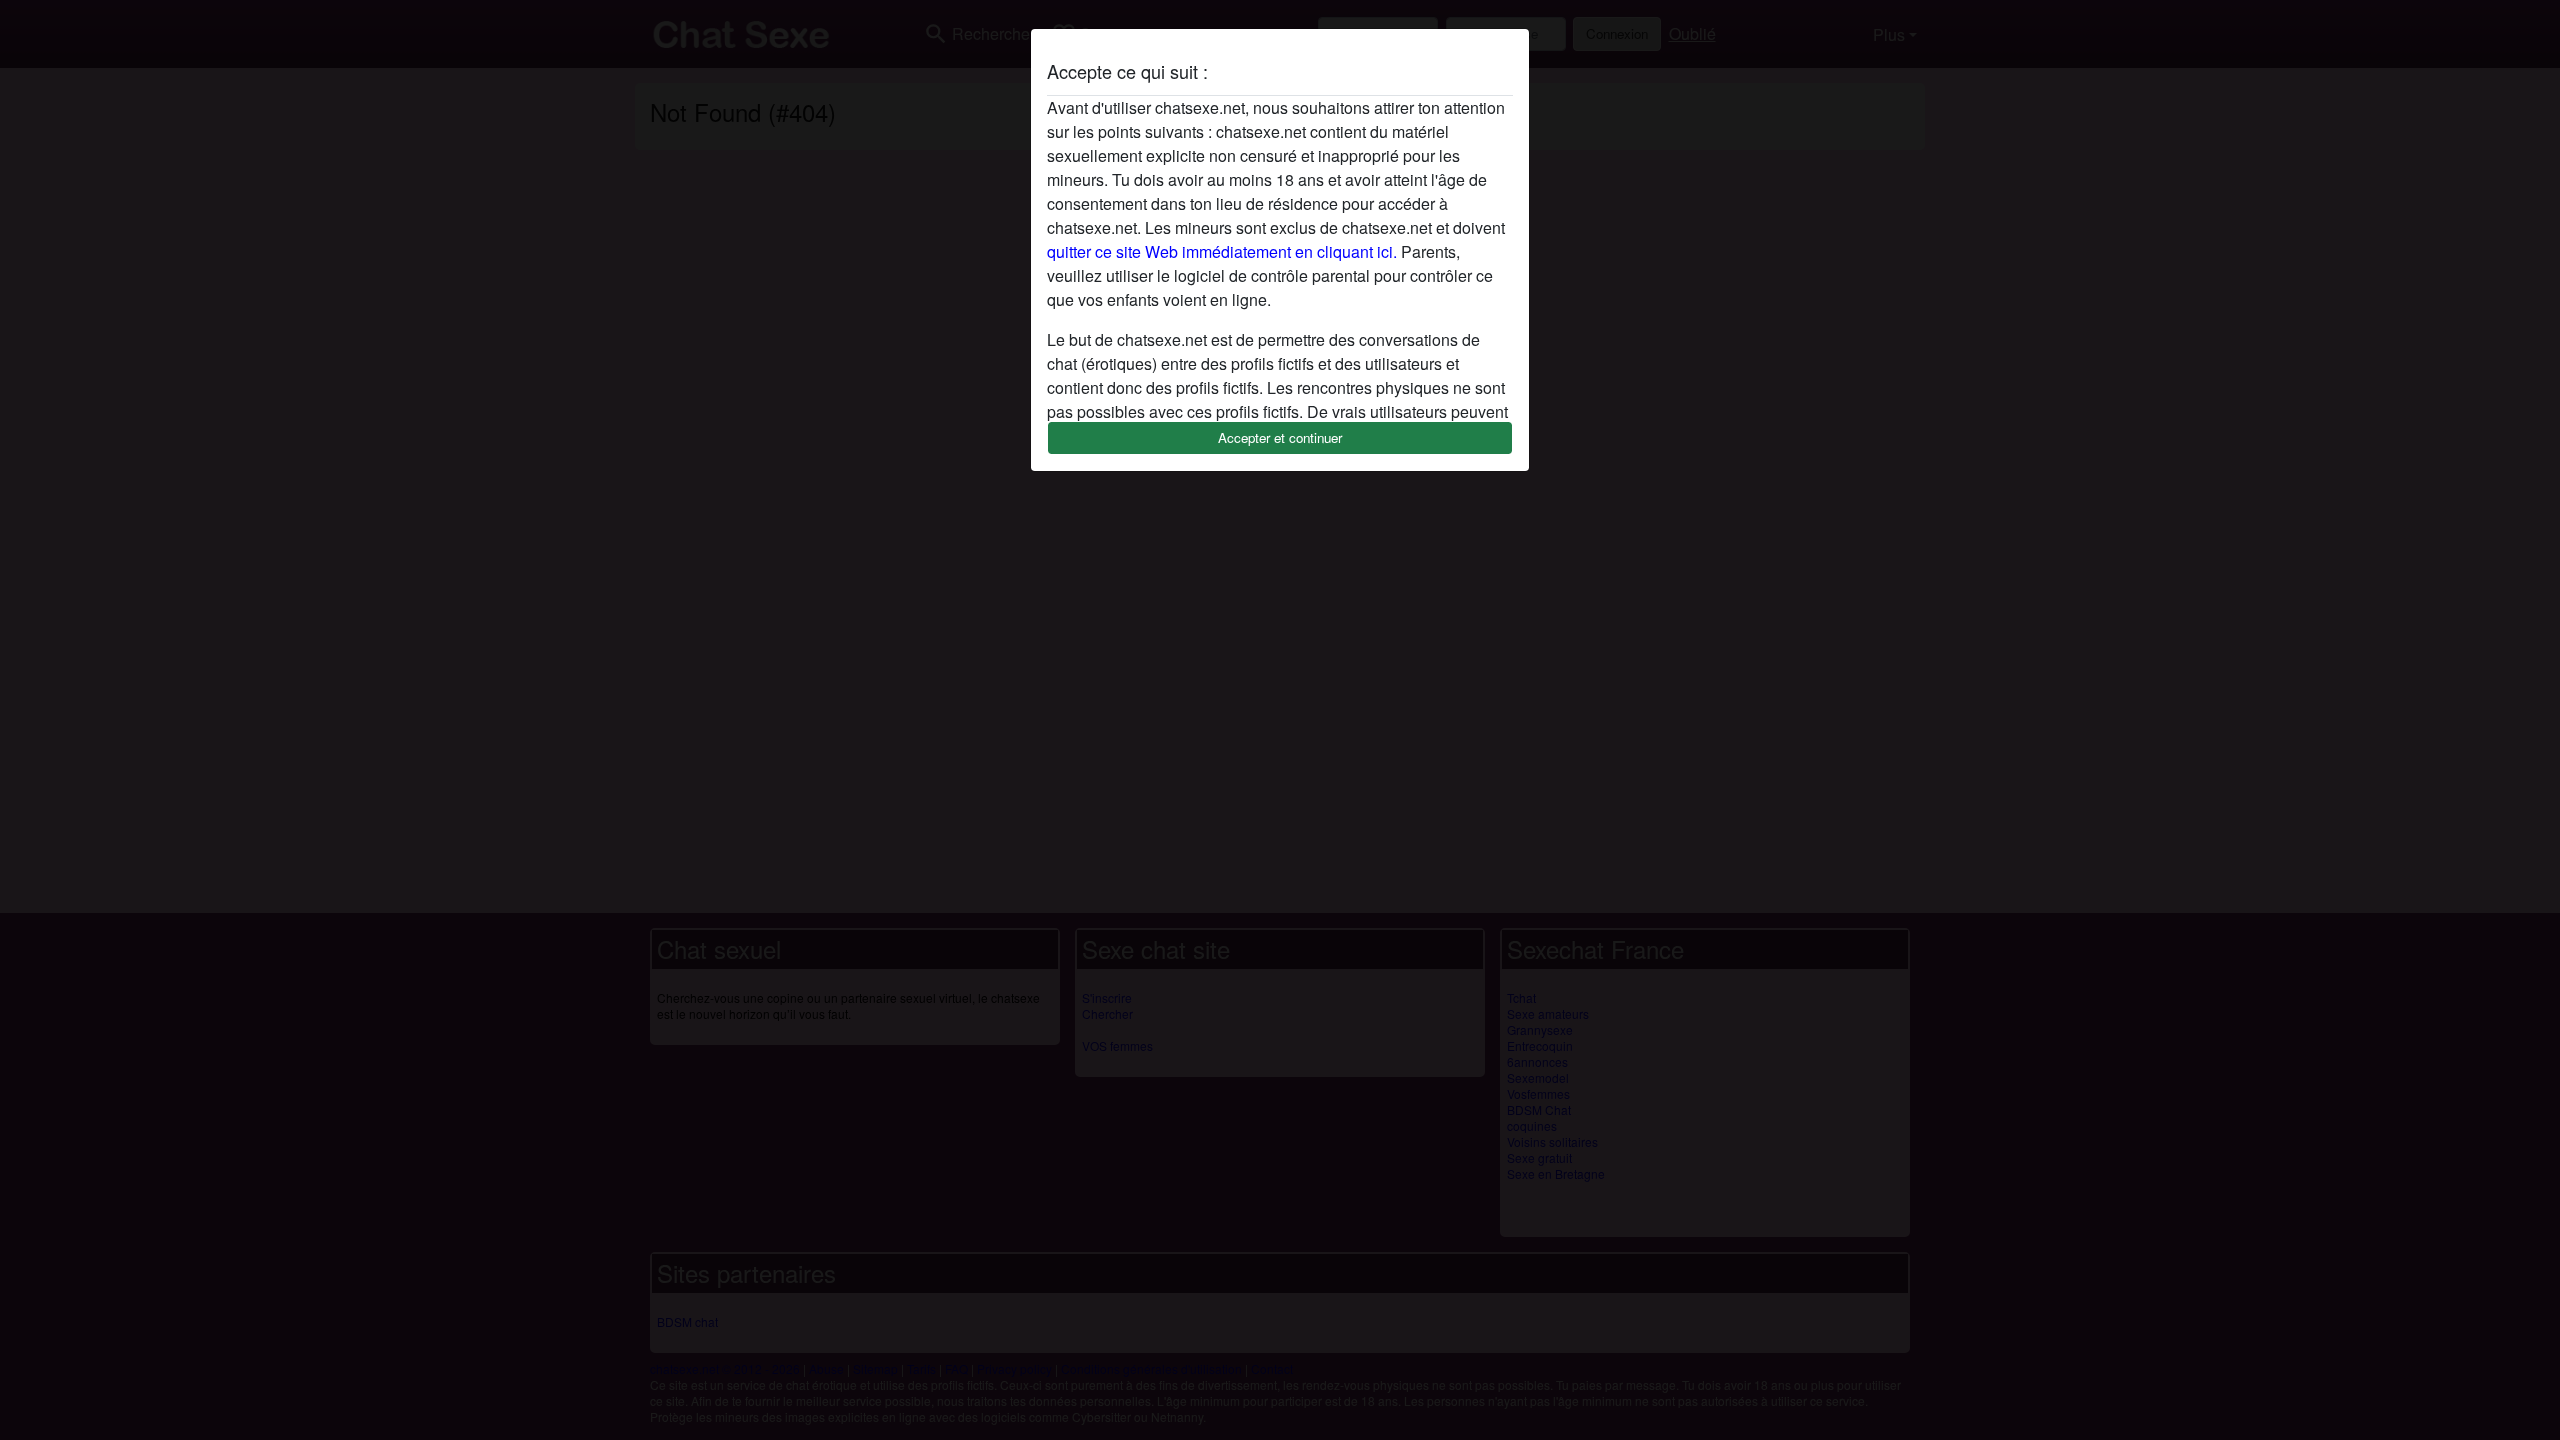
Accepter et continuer (1280, 437)
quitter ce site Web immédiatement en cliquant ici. (1222, 251)
